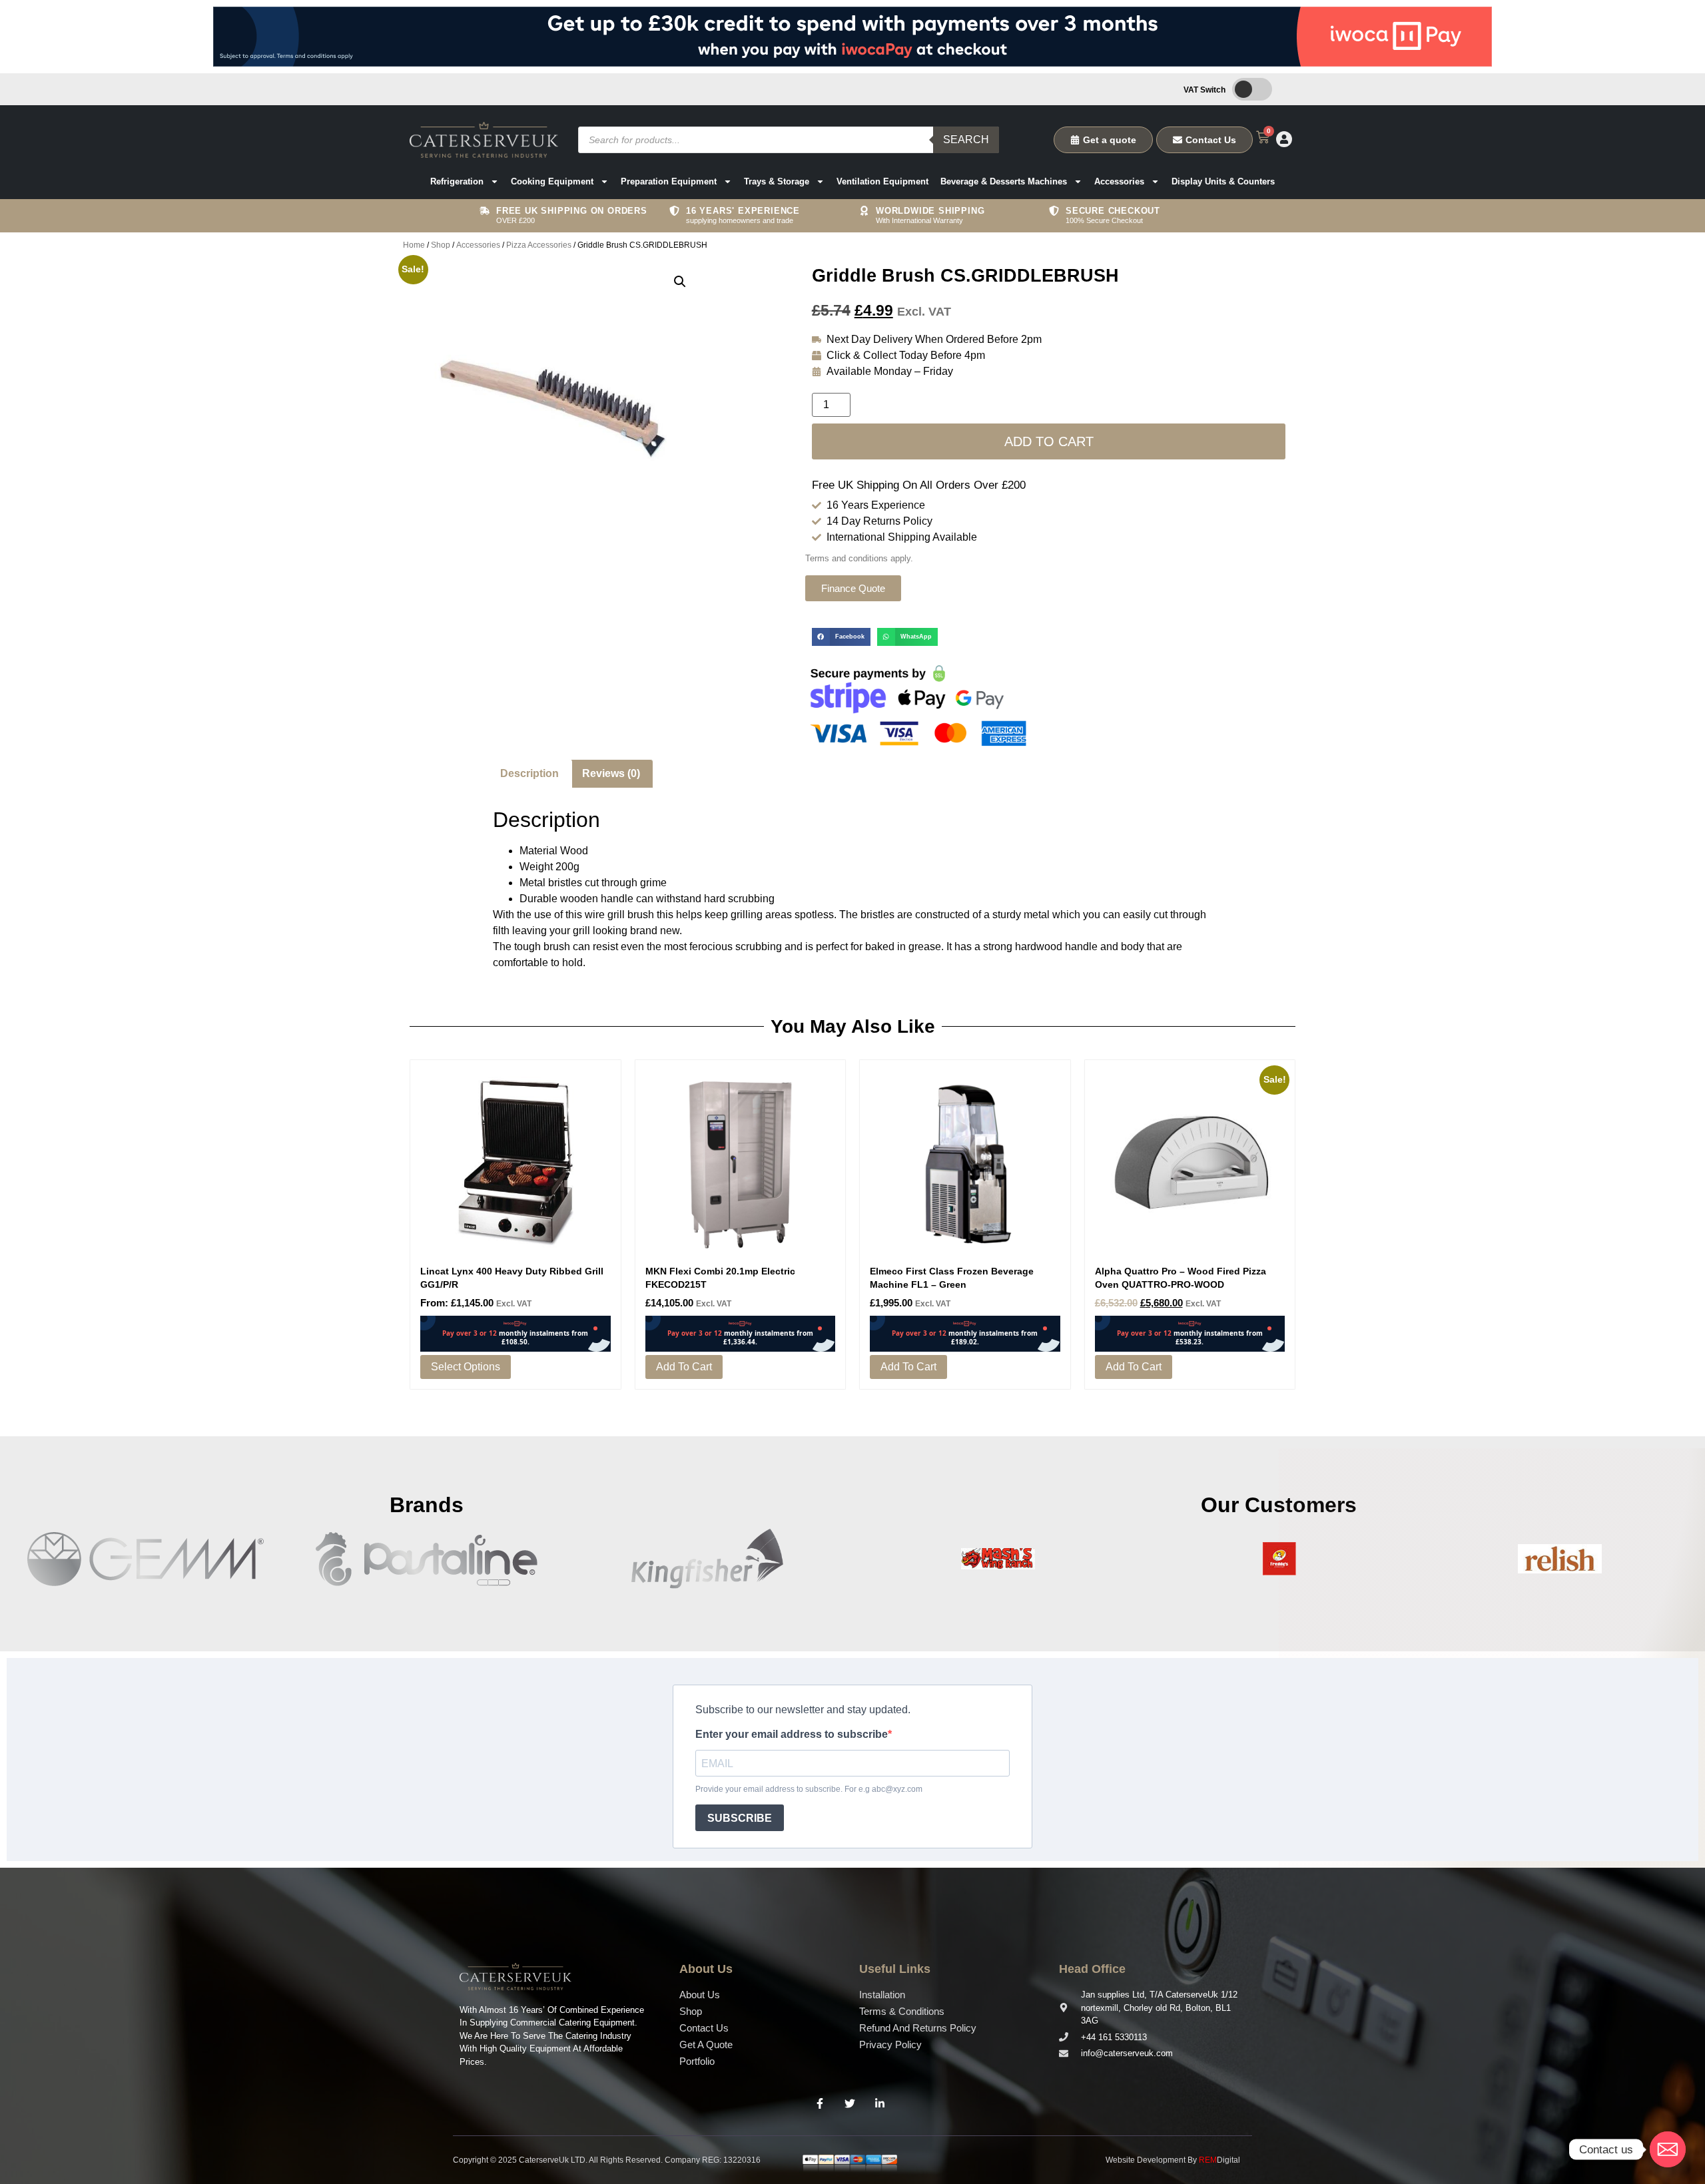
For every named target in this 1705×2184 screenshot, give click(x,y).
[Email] (1668, 2149)
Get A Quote (706, 2045)
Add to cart (1049, 441)
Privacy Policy (890, 2045)
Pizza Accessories (539, 245)
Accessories (1119, 181)
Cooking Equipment (552, 181)
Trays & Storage (777, 181)
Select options (466, 1367)
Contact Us (704, 2028)
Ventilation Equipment (882, 181)
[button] (680, 282)
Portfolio (697, 2061)
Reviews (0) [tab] (611, 773)
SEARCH (966, 139)
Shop (441, 245)
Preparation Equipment (669, 181)
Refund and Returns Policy (918, 2028)
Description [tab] (529, 773)
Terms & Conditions (902, 2011)
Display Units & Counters (1223, 181)
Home (414, 245)
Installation (882, 1995)
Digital (1219, 2160)
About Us (700, 1995)
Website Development (1146, 2160)
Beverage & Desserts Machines (1004, 181)
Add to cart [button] (684, 1367)
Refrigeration (457, 181)
